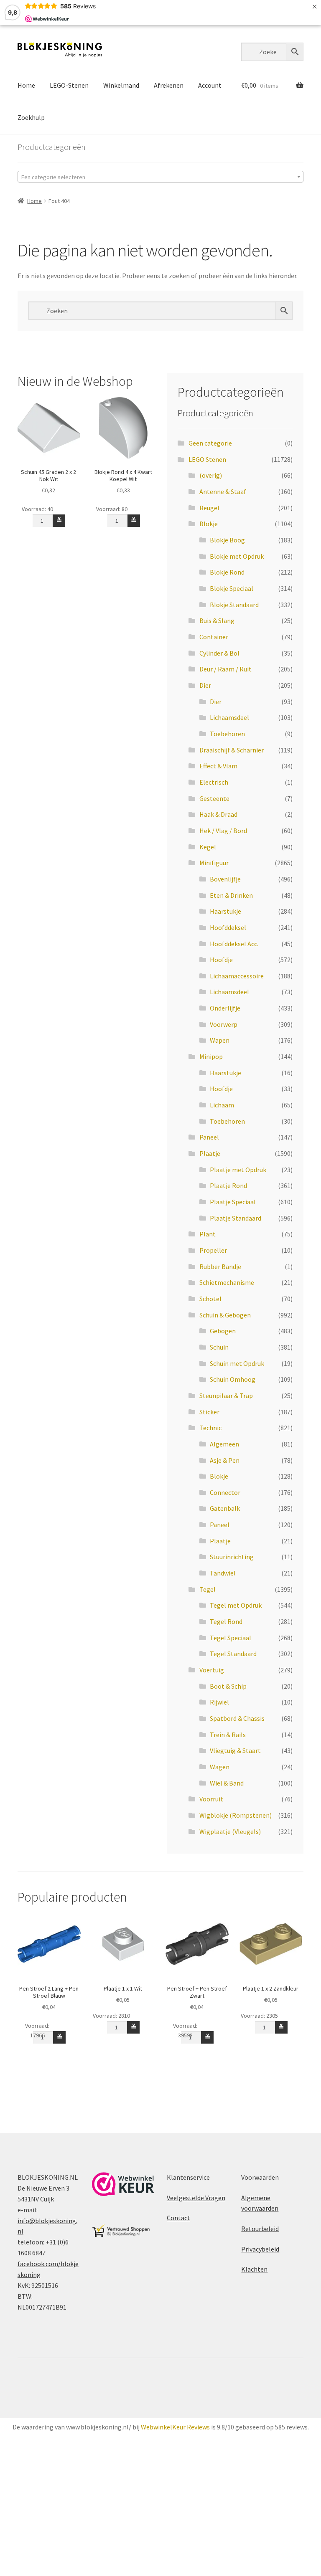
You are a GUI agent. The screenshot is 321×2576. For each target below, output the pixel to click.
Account (210, 85)
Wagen (220, 1767)
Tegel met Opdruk (236, 1605)
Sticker (209, 1412)
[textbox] (160, 177)
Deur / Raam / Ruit (225, 669)
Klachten (254, 2269)
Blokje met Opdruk (237, 556)
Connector (225, 1492)
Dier (205, 685)
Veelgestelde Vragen (196, 2198)
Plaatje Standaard (236, 1218)
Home (26, 85)
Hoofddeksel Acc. (234, 944)
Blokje (209, 524)
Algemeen (224, 1444)
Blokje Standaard (234, 605)
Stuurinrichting (232, 1557)
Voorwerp (224, 1024)
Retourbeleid (260, 2229)
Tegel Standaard (233, 1654)
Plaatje (210, 1153)
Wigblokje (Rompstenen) (236, 1815)
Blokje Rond (227, 572)
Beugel (209, 508)
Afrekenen (169, 85)
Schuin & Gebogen (225, 1315)
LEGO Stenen (207, 459)
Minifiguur (214, 863)
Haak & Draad (218, 814)
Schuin (219, 1347)
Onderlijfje (225, 1008)
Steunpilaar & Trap (226, 1396)
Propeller (213, 1250)
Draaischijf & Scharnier (232, 750)
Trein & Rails (228, 1735)
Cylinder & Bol (219, 653)
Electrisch (214, 782)
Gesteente (214, 798)
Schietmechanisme (227, 1282)
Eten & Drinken (231, 895)
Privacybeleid (260, 2249)
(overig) (211, 475)
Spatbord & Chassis (237, 1718)
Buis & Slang (217, 621)
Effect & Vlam (218, 766)
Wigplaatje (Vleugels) (230, 1831)
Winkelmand (121, 85)
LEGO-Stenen (69, 85)
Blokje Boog (227, 540)
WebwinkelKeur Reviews (175, 2427)
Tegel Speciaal (231, 1638)
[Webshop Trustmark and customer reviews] (123, 2184)
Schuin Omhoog (233, 1379)
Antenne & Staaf (223, 491)
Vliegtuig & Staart (235, 1750)
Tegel (208, 1589)
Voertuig (212, 1670)
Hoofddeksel (228, 927)
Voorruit (211, 1799)
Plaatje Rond (228, 1185)
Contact (178, 2218)
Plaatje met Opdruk (238, 1170)
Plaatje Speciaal (233, 1202)
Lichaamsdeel (229, 717)
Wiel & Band (227, 1783)
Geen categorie (210, 443)
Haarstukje (225, 911)
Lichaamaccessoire (237, 976)
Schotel (210, 1299)
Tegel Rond (226, 1621)
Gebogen (223, 1331)
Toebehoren (227, 734)
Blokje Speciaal (232, 588)
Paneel (209, 1137)
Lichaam (222, 1105)
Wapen (220, 1040)
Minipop (211, 1056)
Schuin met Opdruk (237, 1363)
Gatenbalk (225, 1508)
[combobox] (160, 177)
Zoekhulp (31, 117)
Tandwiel (223, 1573)
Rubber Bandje (220, 1266)
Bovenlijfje (225, 879)
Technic (210, 1428)
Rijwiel (219, 1702)
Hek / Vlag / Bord (223, 831)
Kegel (208, 847)
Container (214, 637)
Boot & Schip (228, 1686)
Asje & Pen (225, 1460)
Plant (208, 1234)
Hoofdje (221, 960)
